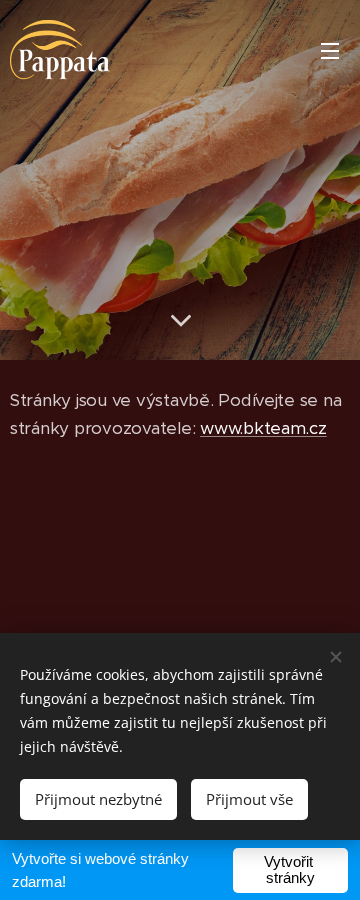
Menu (330, 50)
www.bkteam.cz (263, 428)
